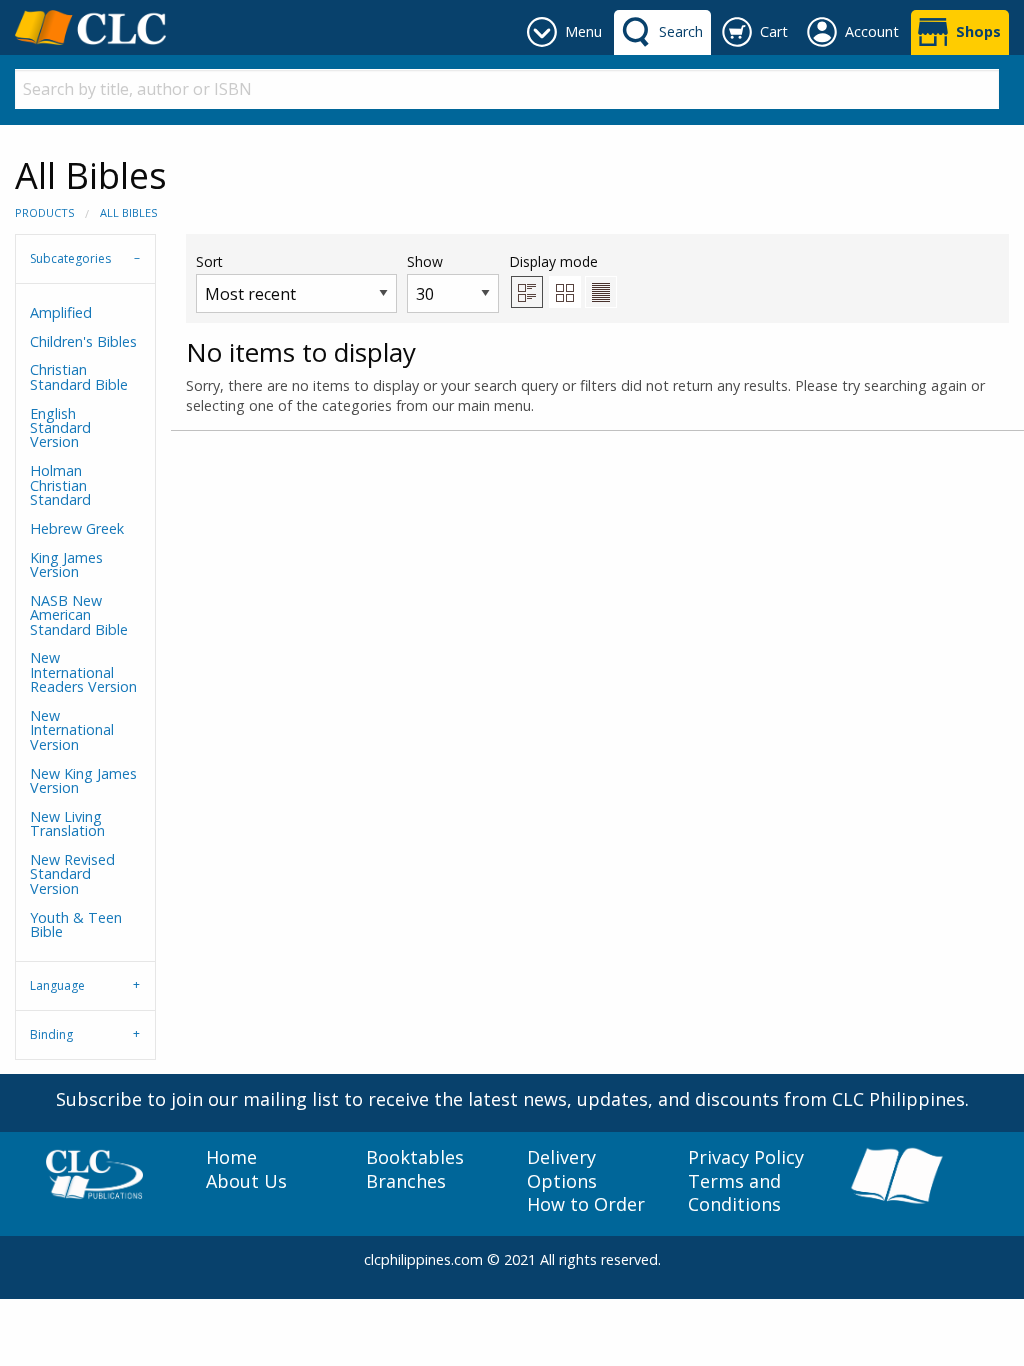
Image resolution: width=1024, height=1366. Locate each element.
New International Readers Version (83, 672)
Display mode (553, 261)
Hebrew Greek (77, 528)
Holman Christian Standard (60, 485)
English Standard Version (60, 428)
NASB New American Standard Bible (79, 615)
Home (231, 1157)
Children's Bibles (83, 341)
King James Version (66, 564)
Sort (209, 261)
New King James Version (83, 780)
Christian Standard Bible (79, 376)
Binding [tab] (51, 1034)
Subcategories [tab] (70, 258)
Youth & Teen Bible (76, 924)
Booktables (415, 1157)
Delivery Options (562, 1169)
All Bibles (128, 212)
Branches (406, 1181)
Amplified (61, 312)
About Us (246, 1181)
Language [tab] (57, 985)
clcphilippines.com (423, 1259)
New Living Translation (67, 823)
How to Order (586, 1204)
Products (44, 212)
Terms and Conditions (734, 1193)
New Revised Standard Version (72, 874)
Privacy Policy (746, 1157)
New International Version (72, 730)
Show (425, 261)
